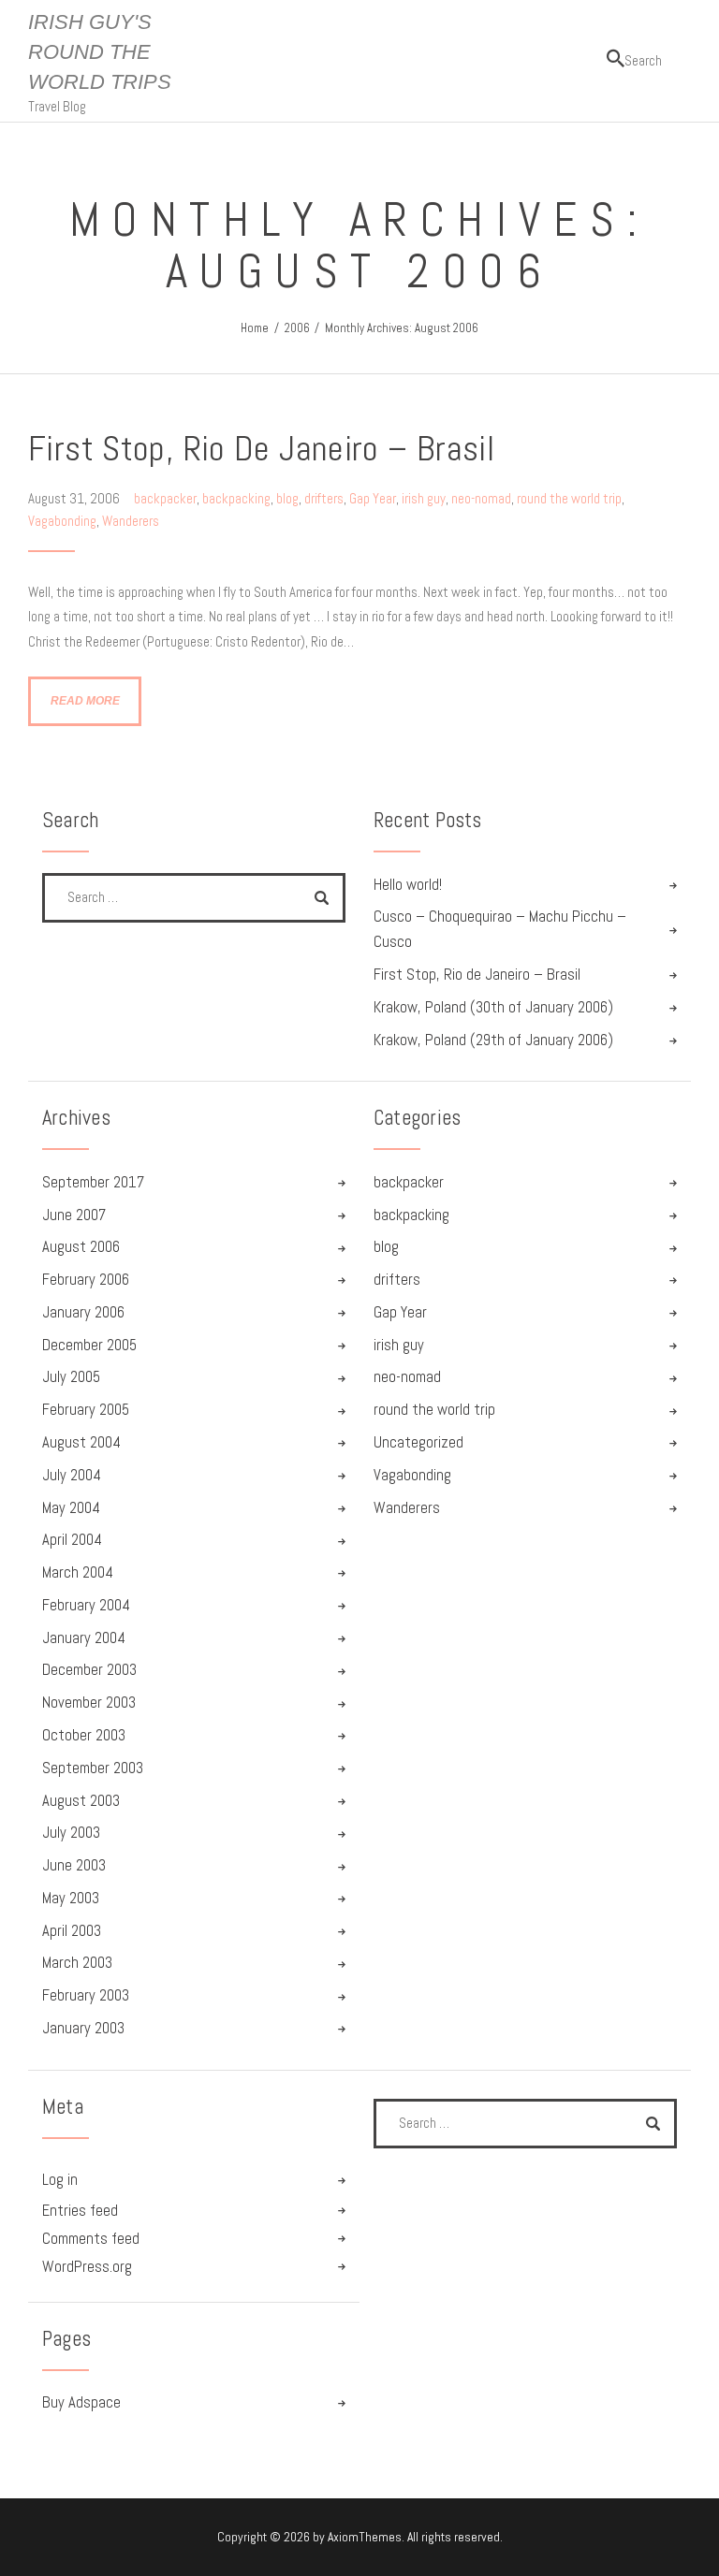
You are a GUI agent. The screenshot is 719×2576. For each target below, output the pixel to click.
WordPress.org (87, 2267)
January (83, 1312)
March (78, 1572)
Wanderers (131, 521)
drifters (324, 498)
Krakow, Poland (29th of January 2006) (493, 1040)
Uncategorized (418, 1442)
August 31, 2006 (75, 498)
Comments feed (91, 2239)
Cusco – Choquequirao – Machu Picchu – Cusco (500, 929)
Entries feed (80, 2211)
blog (287, 498)
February (86, 1280)
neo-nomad (481, 498)
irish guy (424, 498)
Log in (60, 2180)
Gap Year (373, 498)
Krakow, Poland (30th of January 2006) (493, 1007)
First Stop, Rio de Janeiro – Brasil (261, 448)
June (74, 1215)
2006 (297, 328)
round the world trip (569, 498)
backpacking (236, 498)
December (89, 1345)
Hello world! (408, 885)
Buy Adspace (81, 2402)
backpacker (165, 498)
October (84, 1735)
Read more (85, 700)
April (72, 1540)
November (89, 1703)
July (71, 1377)
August (81, 1247)
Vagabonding (62, 521)
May (71, 1508)
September (93, 1182)
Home (255, 328)
